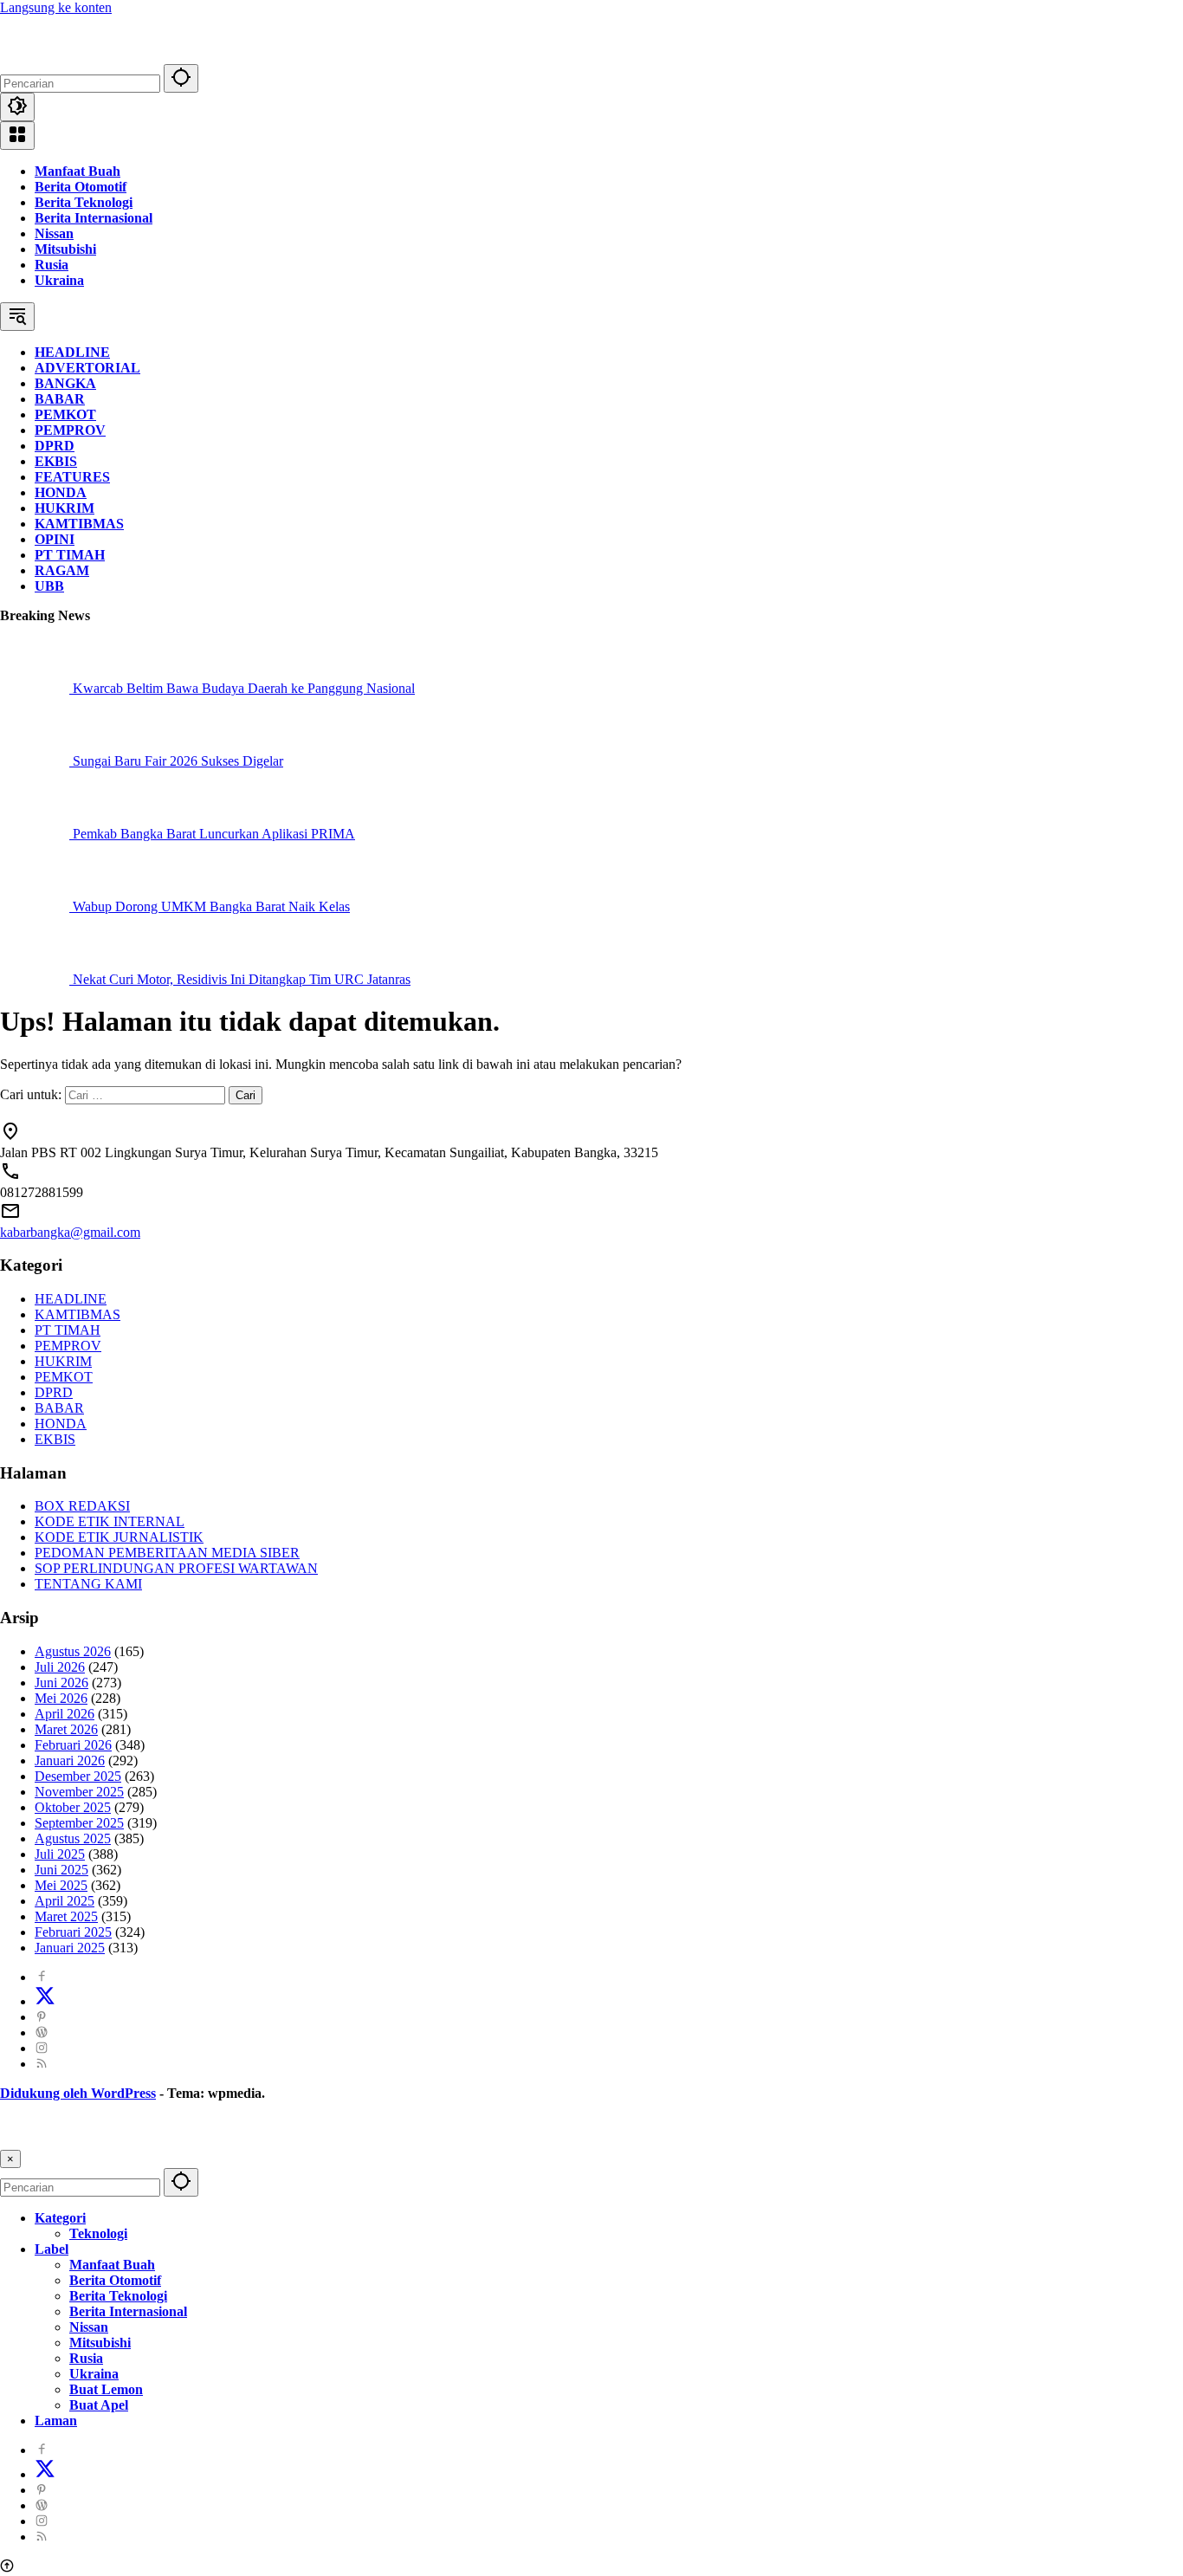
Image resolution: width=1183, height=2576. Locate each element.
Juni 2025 (61, 1870)
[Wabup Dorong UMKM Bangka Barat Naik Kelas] (36, 906)
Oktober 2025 (73, 1807)
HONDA (61, 1424)
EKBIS (55, 1439)
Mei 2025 (61, 1885)
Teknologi (98, 2233)
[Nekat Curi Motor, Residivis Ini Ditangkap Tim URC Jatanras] (36, 979)
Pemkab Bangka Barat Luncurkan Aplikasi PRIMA (214, 834)
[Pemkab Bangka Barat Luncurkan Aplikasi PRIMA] (36, 834)
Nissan (54, 233)
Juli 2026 (60, 1667)
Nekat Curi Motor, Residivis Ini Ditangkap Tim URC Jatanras (242, 979)
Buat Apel (99, 2405)
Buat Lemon (106, 2389)
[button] (181, 78)
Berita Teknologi (84, 202)
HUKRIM (63, 1361)
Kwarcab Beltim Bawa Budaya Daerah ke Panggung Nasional (244, 688)
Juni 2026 (61, 1683)
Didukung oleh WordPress (78, 2093)
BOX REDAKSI (82, 1506)
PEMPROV (68, 1346)
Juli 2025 (60, 1854)
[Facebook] (42, 1977)
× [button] (10, 2159)
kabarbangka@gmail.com (70, 1232)
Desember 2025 (78, 1776)
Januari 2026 (70, 1760)
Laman (56, 2421)
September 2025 (79, 1823)
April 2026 (65, 1714)
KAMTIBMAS (78, 1314)
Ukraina (59, 280)
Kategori (60, 2218)
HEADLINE (71, 1299)
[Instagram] (42, 2048)
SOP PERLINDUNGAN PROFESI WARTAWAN (176, 1568)
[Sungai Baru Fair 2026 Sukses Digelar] (36, 761)
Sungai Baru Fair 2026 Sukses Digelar (178, 761)
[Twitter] (45, 2001)
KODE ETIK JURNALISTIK (119, 1537)
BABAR (59, 1408)
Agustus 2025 (73, 1838)
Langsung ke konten (56, 7)
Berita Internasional (94, 218)
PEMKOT (64, 1377)
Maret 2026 (66, 1729)
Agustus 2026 (73, 1651)
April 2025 (65, 1901)
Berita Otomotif (81, 187)
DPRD (54, 1392)
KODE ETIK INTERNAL (110, 1521)
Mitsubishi (65, 249)
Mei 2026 (61, 1698)
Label (52, 2249)
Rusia (52, 265)
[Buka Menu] (17, 136)
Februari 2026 (73, 1745)
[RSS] (42, 2064)
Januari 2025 (70, 1948)
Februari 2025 (73, 1932)
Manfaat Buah (78, 171)
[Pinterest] (42, 2017)
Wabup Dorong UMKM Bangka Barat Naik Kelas (211, 906)
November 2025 (79, 1792)
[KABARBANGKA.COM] (108, 56)
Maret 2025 (66, 1916)
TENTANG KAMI (88, 1584)
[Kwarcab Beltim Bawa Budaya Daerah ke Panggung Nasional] (36, 688)
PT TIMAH (68, 1330)
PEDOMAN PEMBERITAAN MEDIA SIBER (167, 1553)
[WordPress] (42, 2032)
